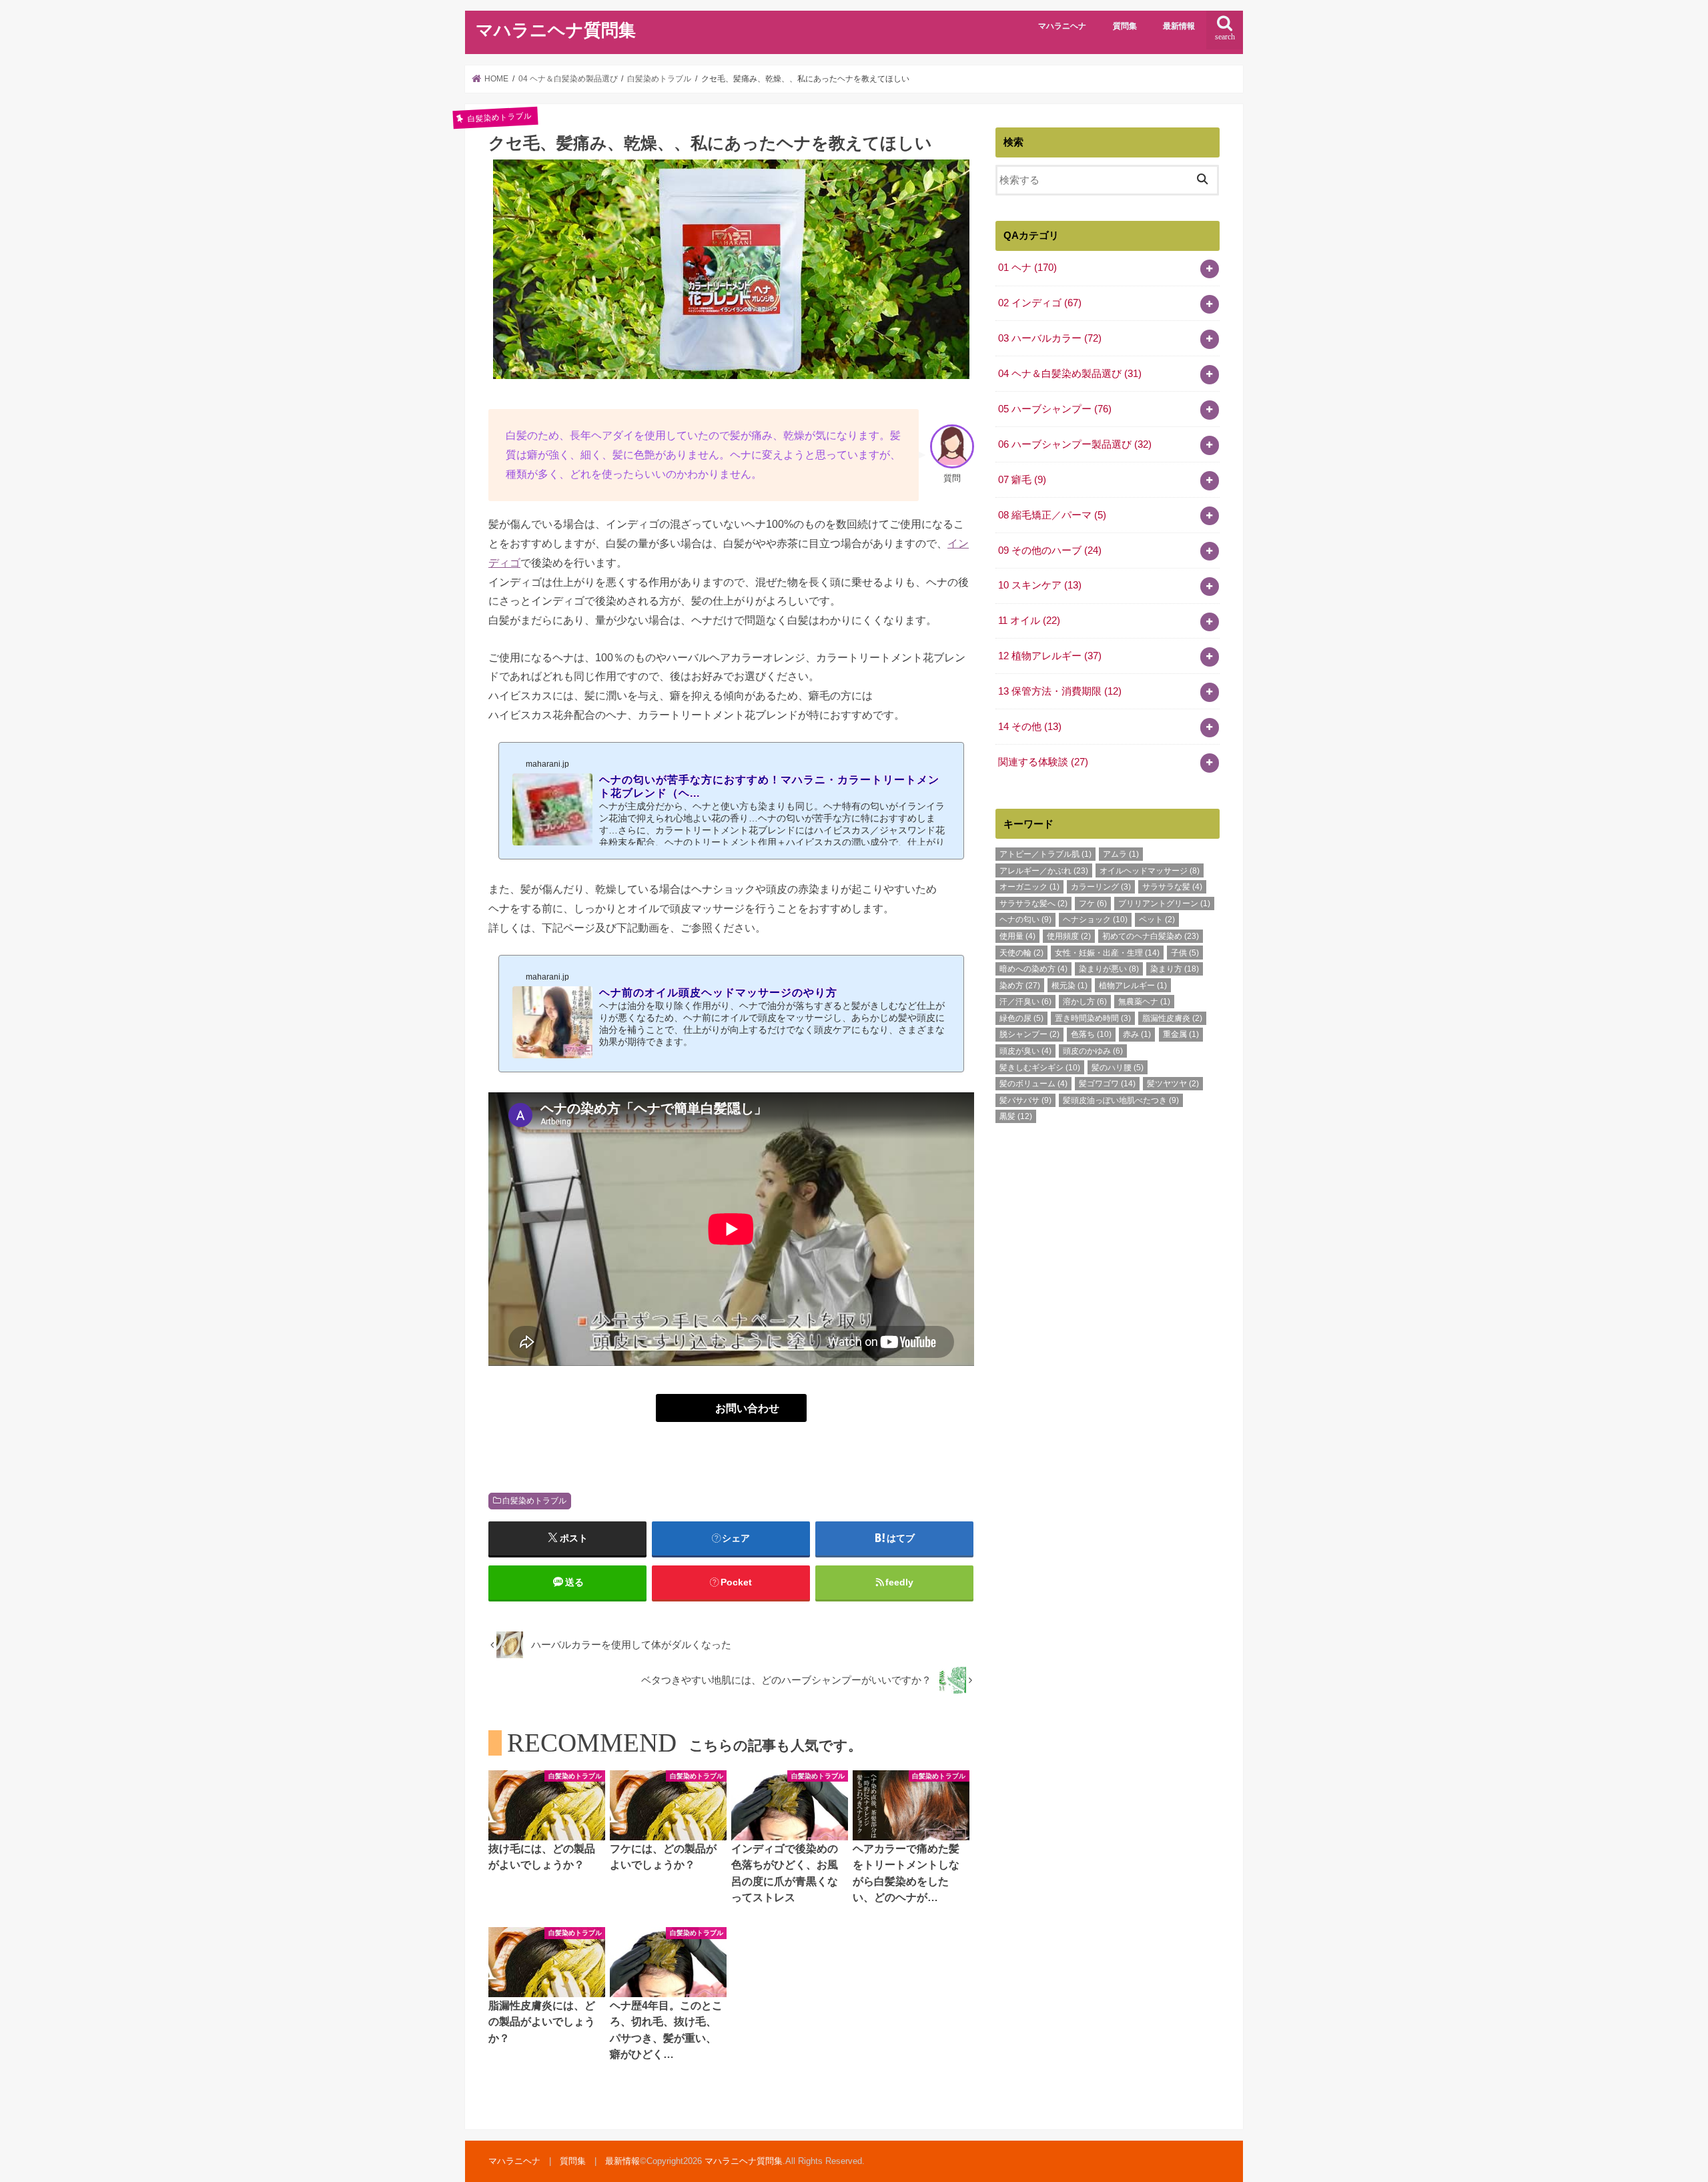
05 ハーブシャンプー (1055, 409)
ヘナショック (1095, 920)
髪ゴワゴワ (1107, 1084)
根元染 (1070, 986)
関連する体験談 (1043, 762)
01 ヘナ (1027, 268)
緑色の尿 (1021, 1018)
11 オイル (1029, 621)
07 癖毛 (1022, 480)
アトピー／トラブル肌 (1045, 854)
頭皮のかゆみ (1093, 1051)
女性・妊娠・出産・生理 (1107, 953)
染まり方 (1175, 969)
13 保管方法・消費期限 (1060, 691)
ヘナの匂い (1025, 920)
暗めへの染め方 (1033, 969)
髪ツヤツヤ (1173, 1084)
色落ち (1091, 1034)
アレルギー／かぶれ (1044, 871)
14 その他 (1030, 727)
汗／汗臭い (1025, 1002)
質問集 (1125, 26)
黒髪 (1016, 1116)
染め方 (1020, 986)
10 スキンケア (1040, 585)
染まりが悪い (1109, 969)
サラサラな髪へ (1033, 903)
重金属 (1181, 1034)
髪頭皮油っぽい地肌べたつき (1121, 1100)
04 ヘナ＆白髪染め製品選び (1070, 374)
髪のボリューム (1033, 1084)
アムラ (1121, 854)
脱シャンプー (1029, 1034)
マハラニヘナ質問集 (556, 30)
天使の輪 (1021, 953)
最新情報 (1179, 26)
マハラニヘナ (1062, 26)
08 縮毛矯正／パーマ (1052, 515)
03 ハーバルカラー (1050, 338)
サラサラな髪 (1172, 887)
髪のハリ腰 (1118, 1068)
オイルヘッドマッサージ (1150, 871)
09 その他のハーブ (1050, 551)
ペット (1157, 920)
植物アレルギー (1133, 986)
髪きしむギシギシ (1040, 1068)
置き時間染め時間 (1093, 1018)
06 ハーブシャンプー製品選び (1075, 444)
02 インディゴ (1040, 303)
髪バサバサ (1025, 1100)
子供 (1185, 953)
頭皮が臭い (1025, 1051)
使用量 (1017, 936)
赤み (1137, 1034)
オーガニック (1029, 887)
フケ (1093, 903)
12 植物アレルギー (1050, 656)
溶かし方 (1085, 1002)
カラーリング (1101, 887)
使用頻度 (1069, 936)
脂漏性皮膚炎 (1172, 1018)
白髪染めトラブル (534, 1501)
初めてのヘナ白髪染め (1151, 936)
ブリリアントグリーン (1164, 903)
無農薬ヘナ (1144, 1002)
